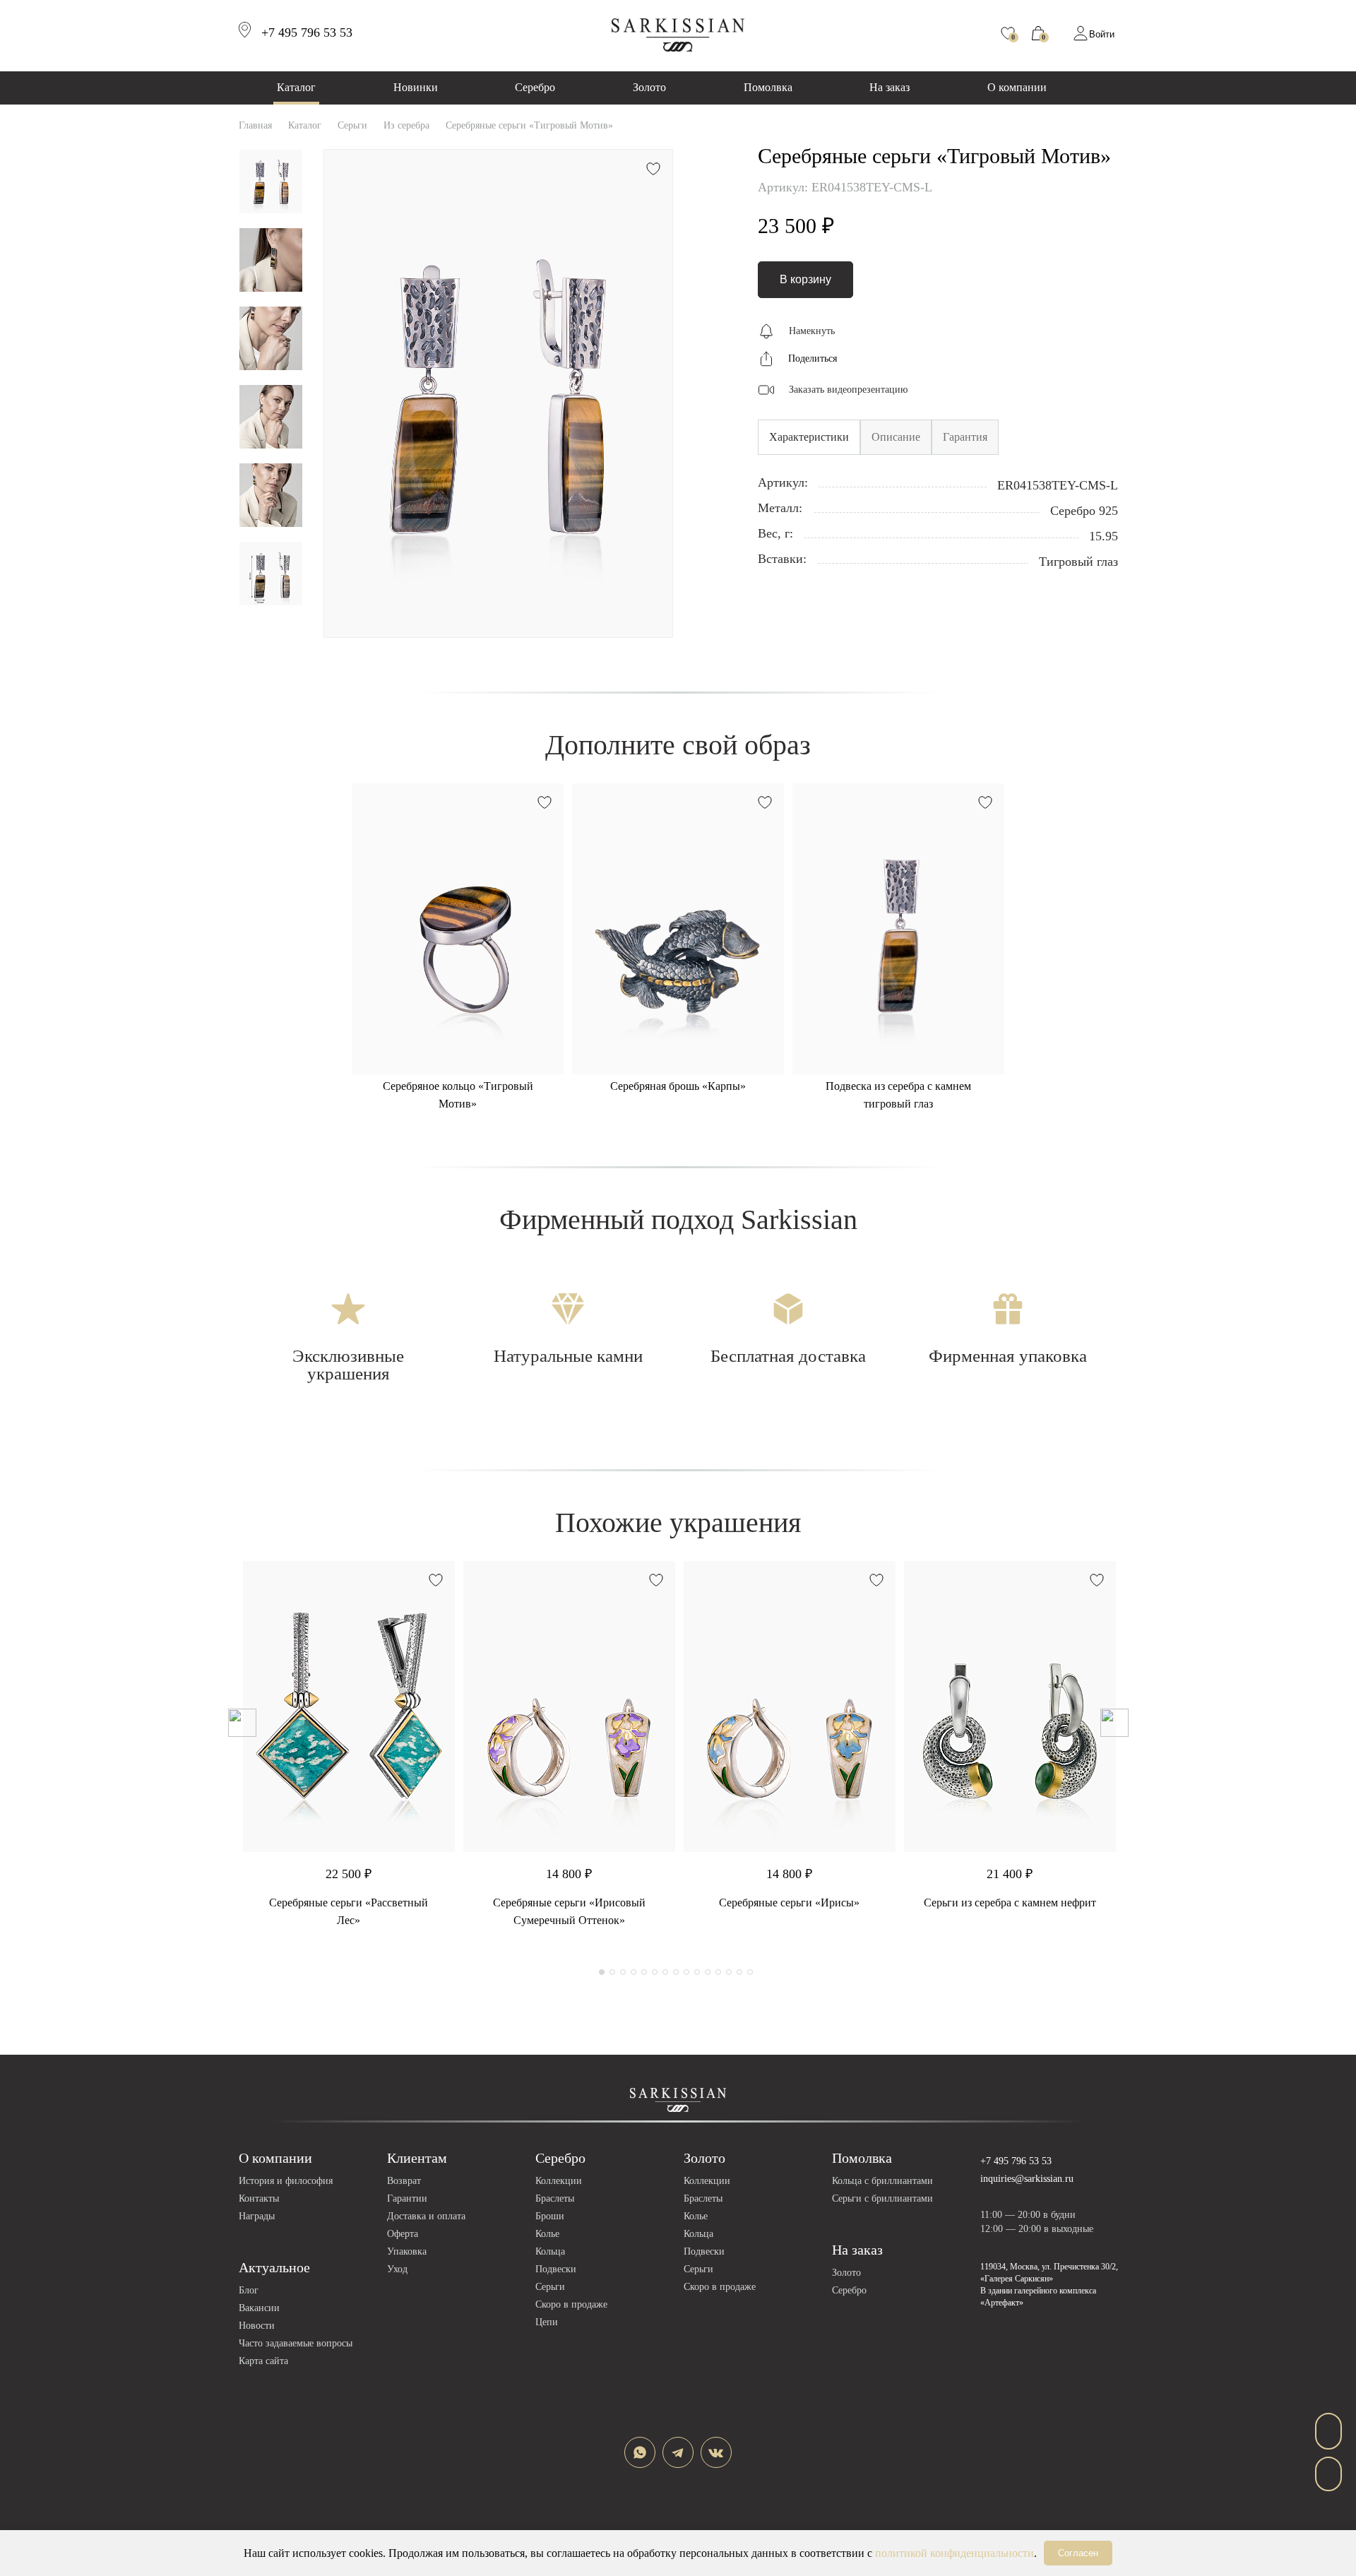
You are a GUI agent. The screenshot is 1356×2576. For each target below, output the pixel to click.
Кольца (550, 2251)
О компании (1017, 87)
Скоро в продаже (571, 2304)
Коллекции (559, 2181)
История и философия (286, 2181)
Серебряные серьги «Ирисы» (789, 1903)
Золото (649, 87)
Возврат (404, 2181)
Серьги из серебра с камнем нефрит (1010, 1903)
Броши (550, 2216)
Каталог (296, 87)
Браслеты (555, 2198)
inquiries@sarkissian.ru (1027, 2179)
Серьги (550, 2287)
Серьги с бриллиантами (882, 2198)
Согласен (1078, 2553)
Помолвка (768, 87)
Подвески (556, 2269)
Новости (257, 2326)
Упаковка (407, 2251)
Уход (397, 2269)
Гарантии (407, 2198)
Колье (547, 2234)
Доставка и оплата (426, 2216)
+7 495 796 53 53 (1016, 2161)
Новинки (416, 87)
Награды (257, 2216)
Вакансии (259, 2308)
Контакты (259, 2198)
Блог (249, 2290)
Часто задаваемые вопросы (296, 2343)
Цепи (547, 2322)
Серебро (535, 87)
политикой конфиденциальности (954, 2553)
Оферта (403, 2234)
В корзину (805, 279)
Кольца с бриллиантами (882, 2181)
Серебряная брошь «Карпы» (678, 1086)
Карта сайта (263, 2361)
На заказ (890, 87)
